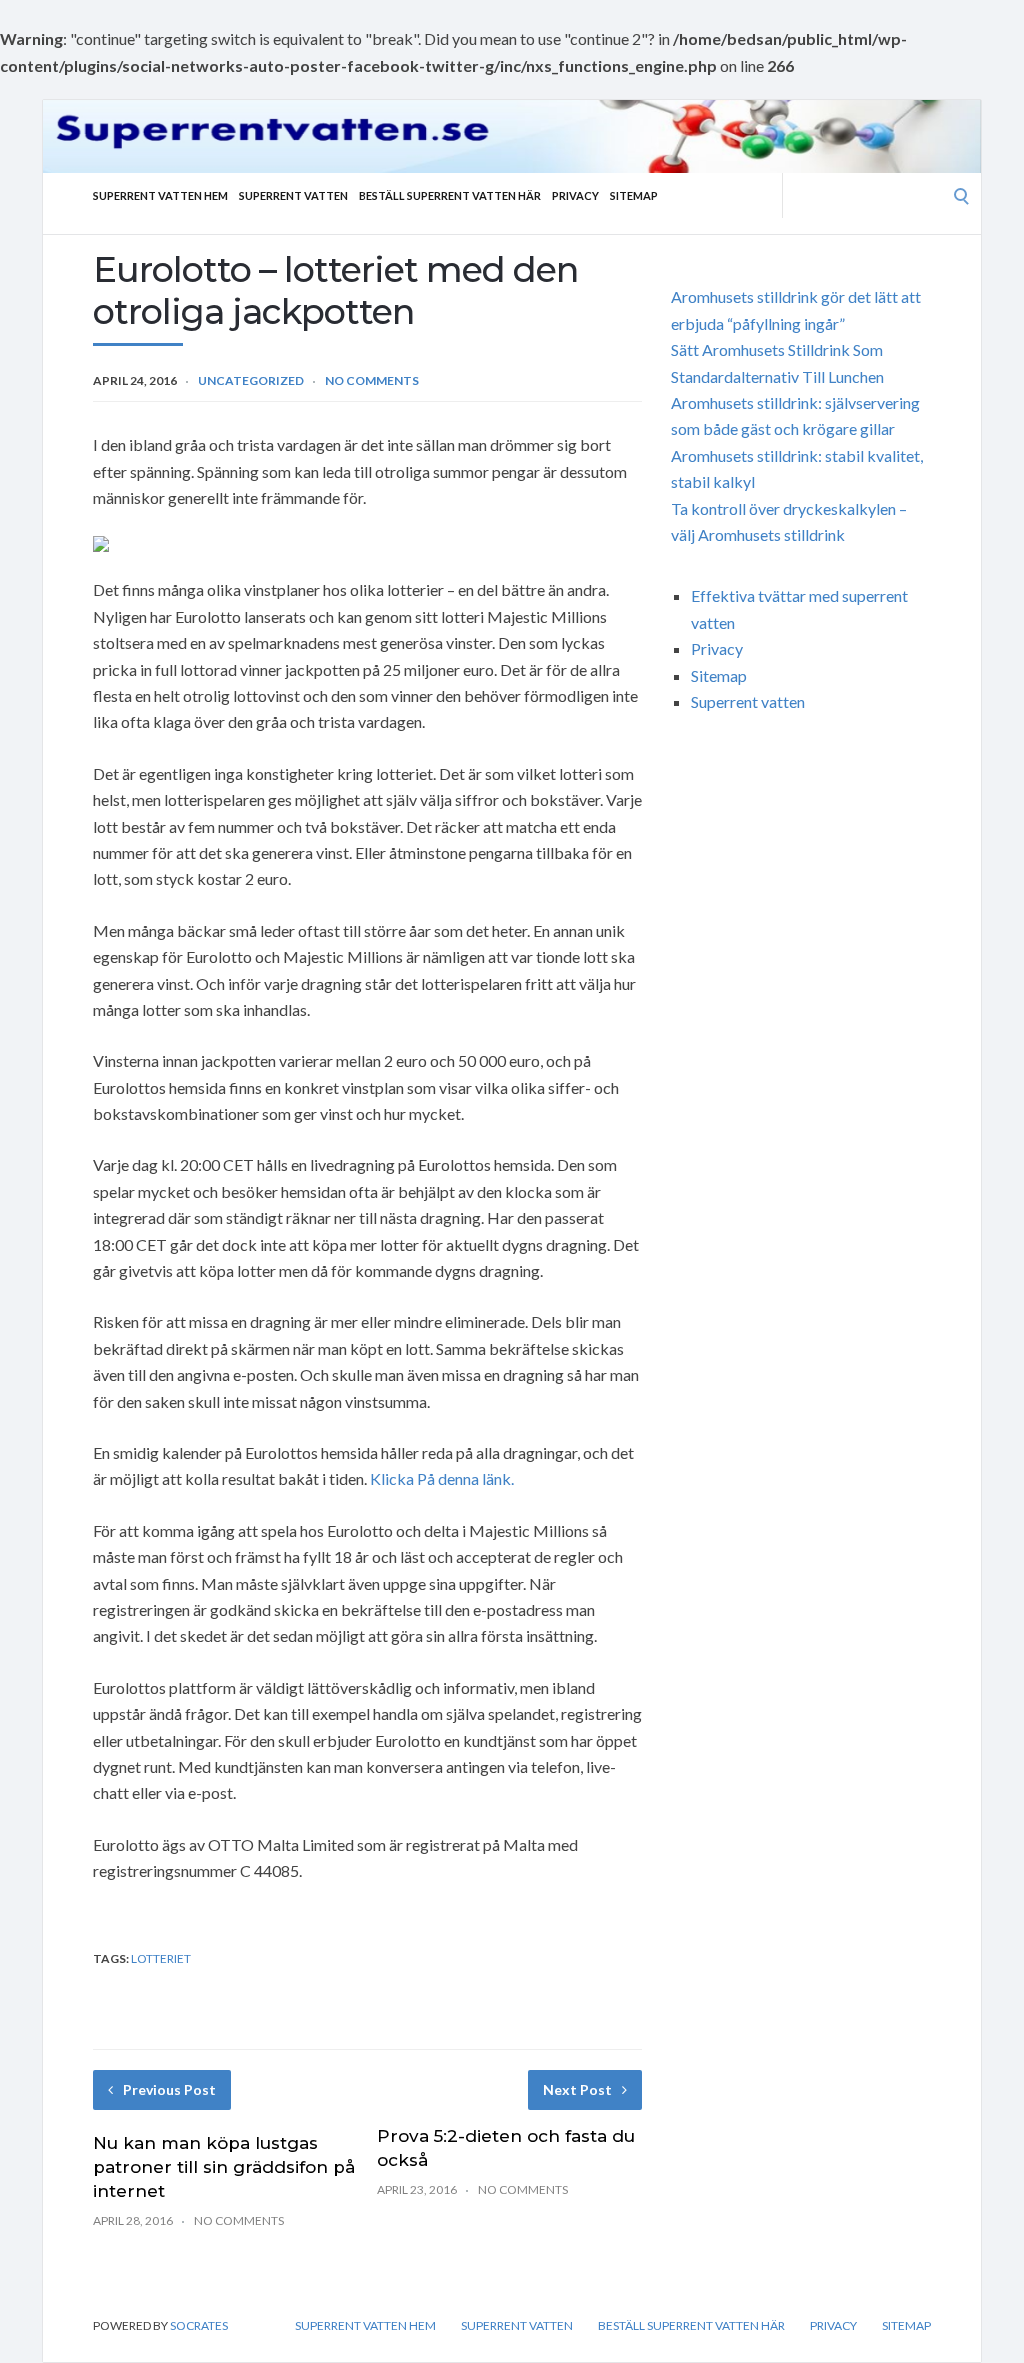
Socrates (199, 2325)
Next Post (577, 2089)
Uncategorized (251, 380)
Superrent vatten (293, 195)
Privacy (575, 195)
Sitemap (634, 195)
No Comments (372, 380)
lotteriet (161, 1958)
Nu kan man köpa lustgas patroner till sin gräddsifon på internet (224, 2167)
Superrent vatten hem (160, 195)
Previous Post (169, 2089)
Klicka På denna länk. (442, 1478)
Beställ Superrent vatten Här (450, 195)
